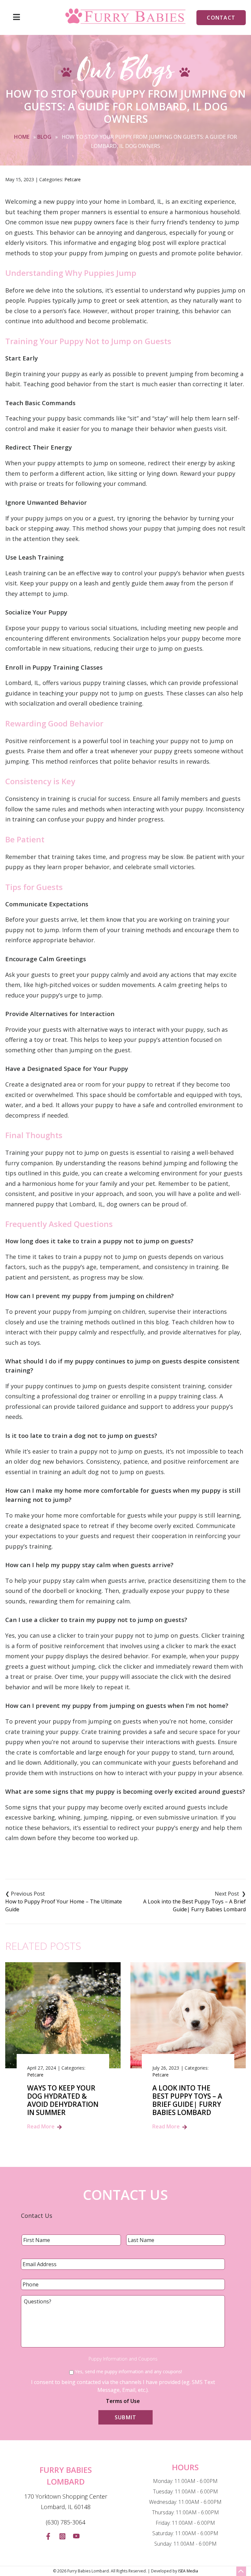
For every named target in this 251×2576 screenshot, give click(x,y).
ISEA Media (188, 2571)
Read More (41, 2126)
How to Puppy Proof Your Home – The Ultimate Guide (64, 1905)
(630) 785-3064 (66, 2522)
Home (22, 137)
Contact (221, 18)
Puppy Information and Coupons (123, 2359)
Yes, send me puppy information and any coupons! (128, 2371)
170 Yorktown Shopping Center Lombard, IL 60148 (66, 2502)
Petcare (73, 179)
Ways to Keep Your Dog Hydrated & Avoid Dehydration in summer (63, 2100)
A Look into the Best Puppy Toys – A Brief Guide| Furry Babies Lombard (194, 1905)
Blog (44, 137)
